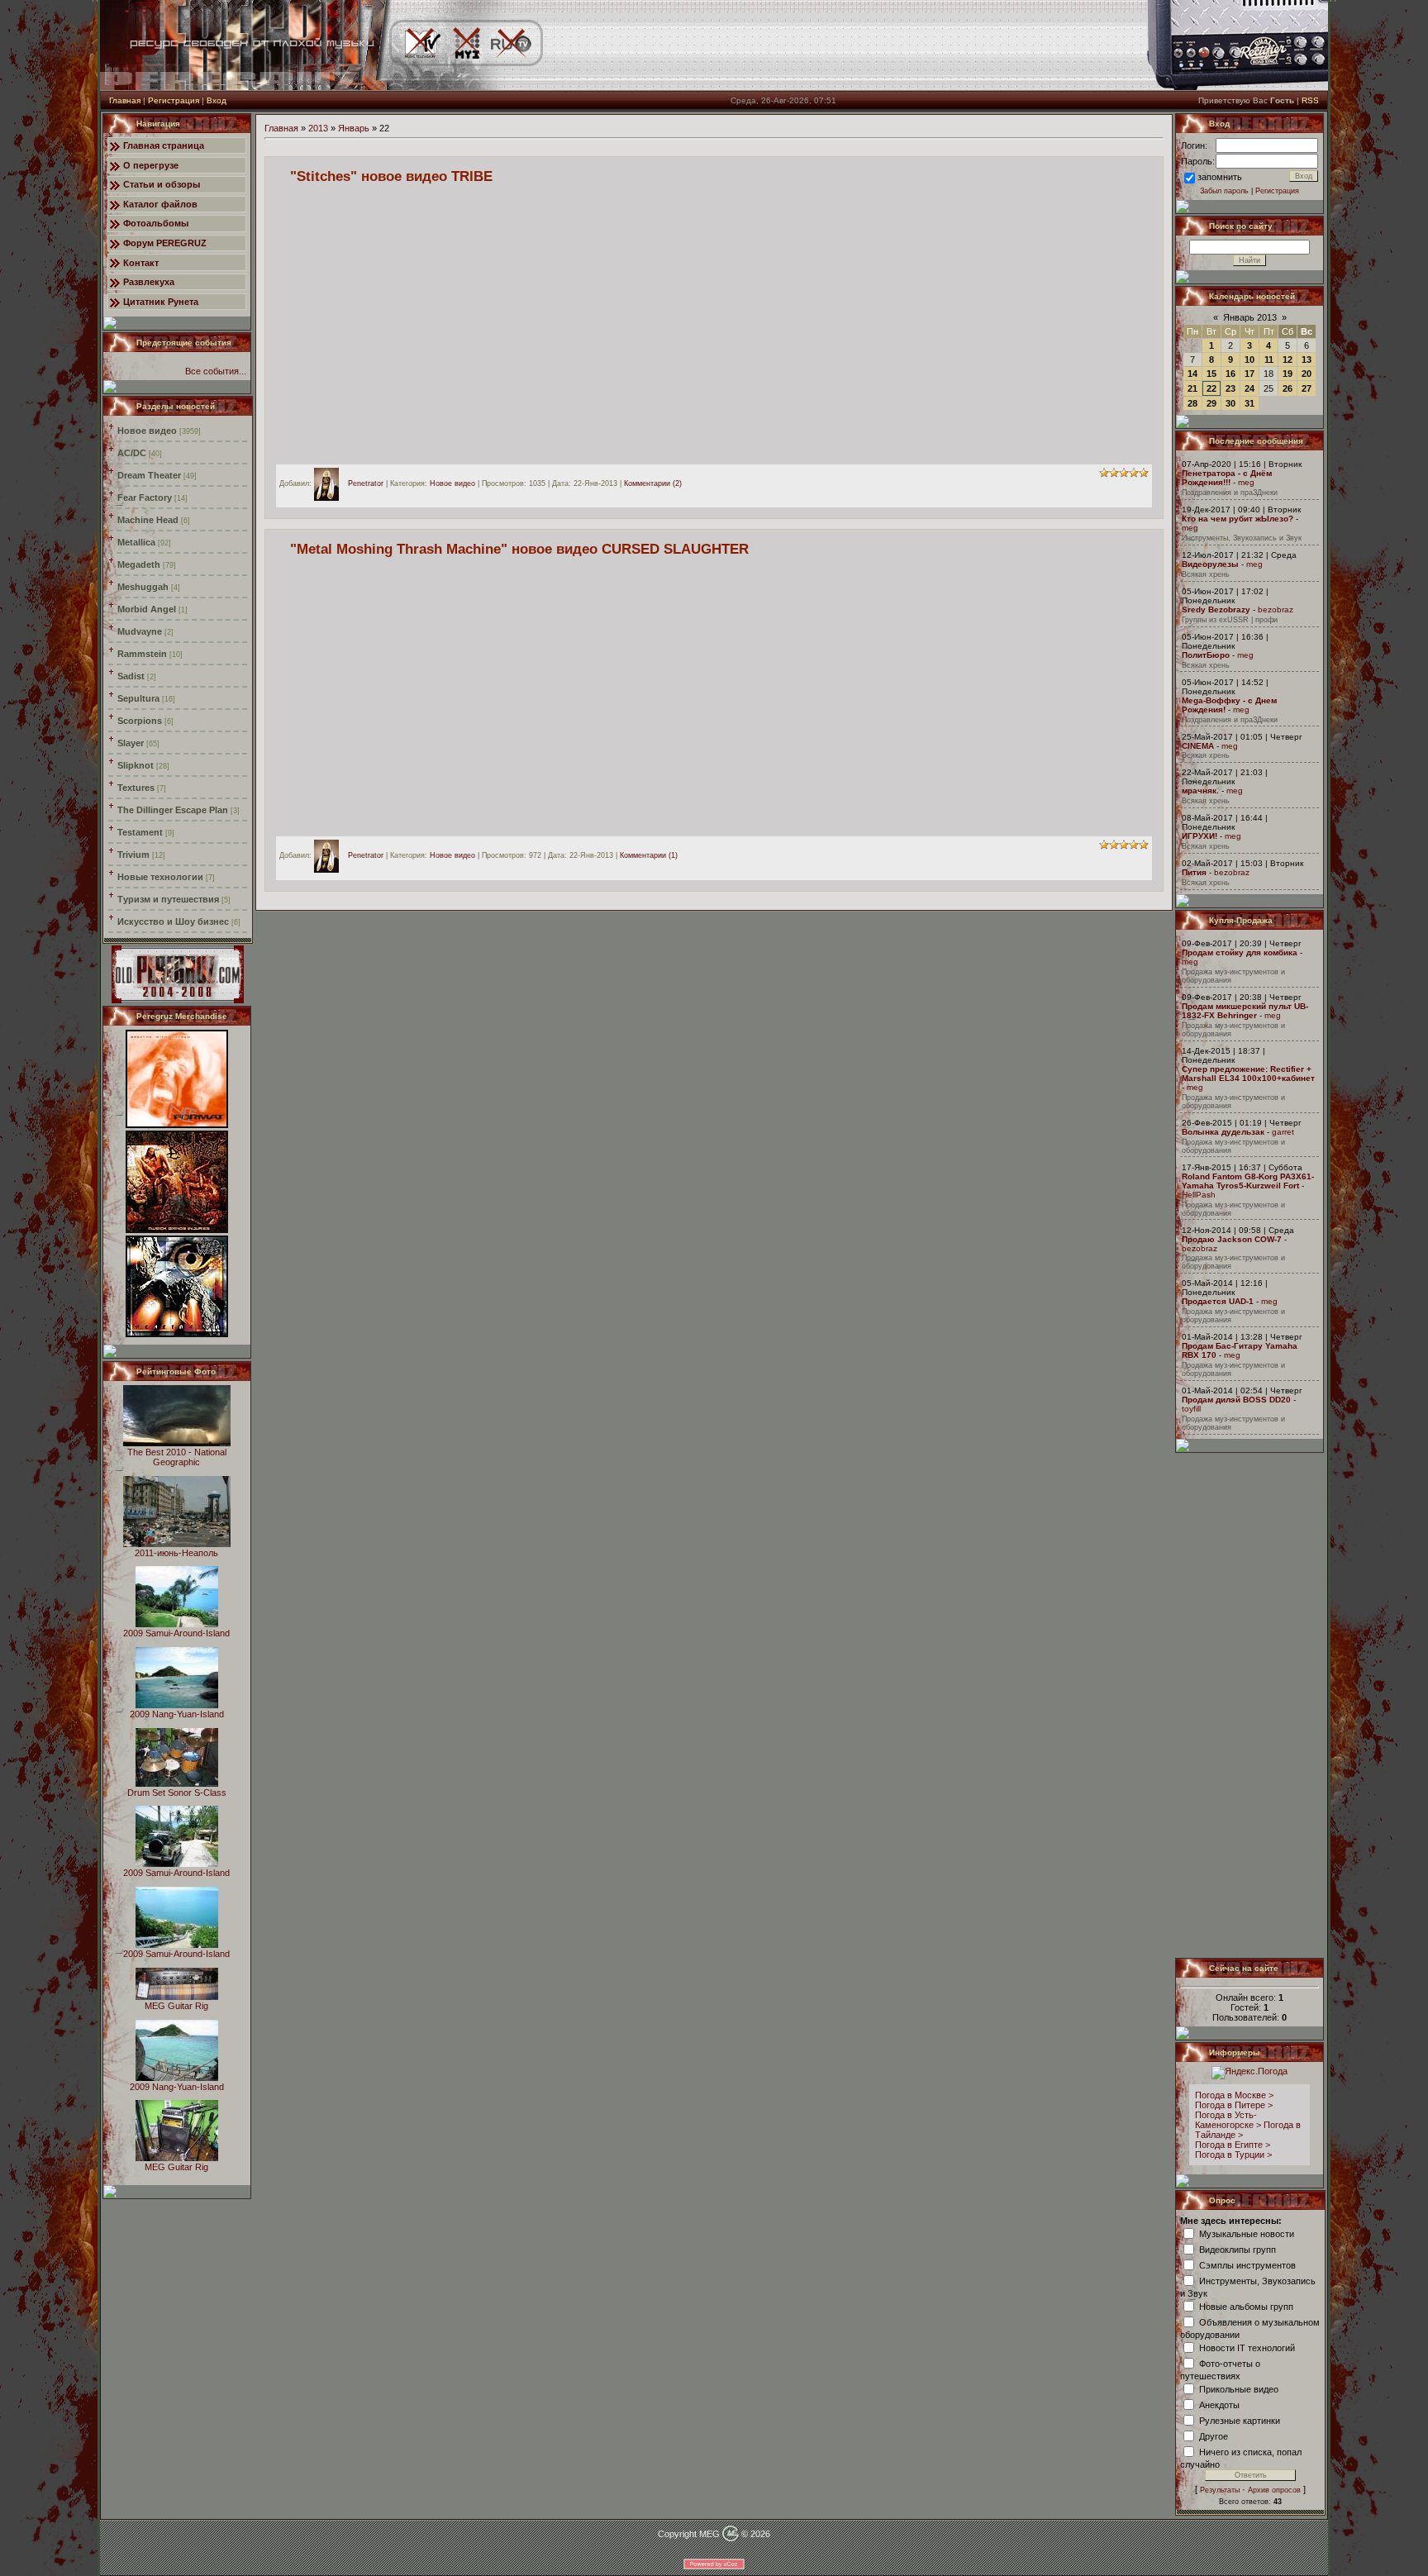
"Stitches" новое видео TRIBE (391, 176)
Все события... (216, 371)
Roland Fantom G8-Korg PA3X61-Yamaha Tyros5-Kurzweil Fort (1248, 1181)
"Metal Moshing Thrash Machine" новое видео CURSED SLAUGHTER (519, 549)
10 (1249, 359)
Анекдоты (1219, 2404)
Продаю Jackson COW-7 (1232, 1239)
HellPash (1199, 1195)
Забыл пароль (1224, 191)
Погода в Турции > (1233, 2155)
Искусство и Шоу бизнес (173, 921)
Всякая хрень (1206, 574)
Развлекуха (149, 282)
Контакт (141, 263)
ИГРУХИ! (1200, 836)
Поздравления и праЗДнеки (1230, 493)
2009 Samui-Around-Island (176, 1633)
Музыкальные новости (1247, 2233)
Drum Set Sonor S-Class (177, 1793)
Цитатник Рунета (161, 302)
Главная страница (164, 145)
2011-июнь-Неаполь (176, 1553)
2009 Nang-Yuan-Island (177, 1714)
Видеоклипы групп (1238, 2249)
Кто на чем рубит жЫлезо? (1238, 519)
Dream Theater (149, 475)
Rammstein (142, 654)
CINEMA (1198, 746)
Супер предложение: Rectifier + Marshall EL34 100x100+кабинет (1248, 1074)
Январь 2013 (1250, 317)
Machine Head (148, 520)
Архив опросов (1274, 2490)
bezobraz (1276, 609)
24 (1249, 388)
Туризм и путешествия (168, 899)
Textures (136, 788)
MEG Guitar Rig (176, 2006)
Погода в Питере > (1234, 2105)
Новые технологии (160, 877)
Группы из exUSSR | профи (1230, 620)
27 (1307, 388)
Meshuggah (143, 587)
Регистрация (174, 100)
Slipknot (136, 765)
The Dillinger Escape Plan (173, 810)
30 (1230, 403)
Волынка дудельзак (1223, 1132)
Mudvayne (140, 631)
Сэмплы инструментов (1247, 2264)
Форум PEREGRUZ (165, 243)
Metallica (136, 542)
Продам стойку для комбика (1240, 952)
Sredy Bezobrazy (1216, 609)
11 (1269, 359)
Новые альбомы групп (1246, 2306)
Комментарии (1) (649, 856)
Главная (125, 100)
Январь (354, 128)
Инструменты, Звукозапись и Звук (1242, 538)
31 (1249, 403)
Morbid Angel (147, 609)
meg (1246, 482)
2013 (318, 128)
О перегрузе (151, 165)
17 (1249, 374)
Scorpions (140, 721)
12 (1288, 359)
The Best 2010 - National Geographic (177, 1457)
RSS (1310, 100)
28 (1192, 403)
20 (1307, 374)
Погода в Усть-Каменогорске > (1228, 2120)
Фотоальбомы (156, 223)
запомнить (1220, 177)
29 (1211, 403)
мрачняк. (1200, 790)
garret (1283, 1132)
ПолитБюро (1206, 655)
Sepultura (138, 698)
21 (1192, 388)
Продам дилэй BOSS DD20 (1236, 1400)
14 (1192, 374)
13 (1307, 359)
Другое (1214, 2436)
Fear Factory (145, 498)
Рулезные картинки (1240, 2420)
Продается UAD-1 (1218, 1301)
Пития (1194, 872)
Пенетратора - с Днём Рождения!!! (1227, 478)
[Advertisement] (1250, 1705)
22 (1211, 388)
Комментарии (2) (653, 483)
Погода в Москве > (1234, 2095)
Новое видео (147, 431)
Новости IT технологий (1247, 2347)
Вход (217, 100)
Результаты (1220, 2490)
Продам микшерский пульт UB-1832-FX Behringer (1245, 1011)
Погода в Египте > (1233, 2145)
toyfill (1191, 1409)
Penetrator (366, 483)
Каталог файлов (160, 204)
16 (1230, 374)
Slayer (131, 743)
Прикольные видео (1239, 2388)
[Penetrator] (331, 483)
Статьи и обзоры (162, 184)
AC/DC (132, 453)
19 (1288, 374)
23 (1230, 388)
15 (1211, 374)
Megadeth (139, 564)
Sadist (131, 676)
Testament (140, 832)
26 (1288, 388)
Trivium (133, 855)
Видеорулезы (1210, 564)
